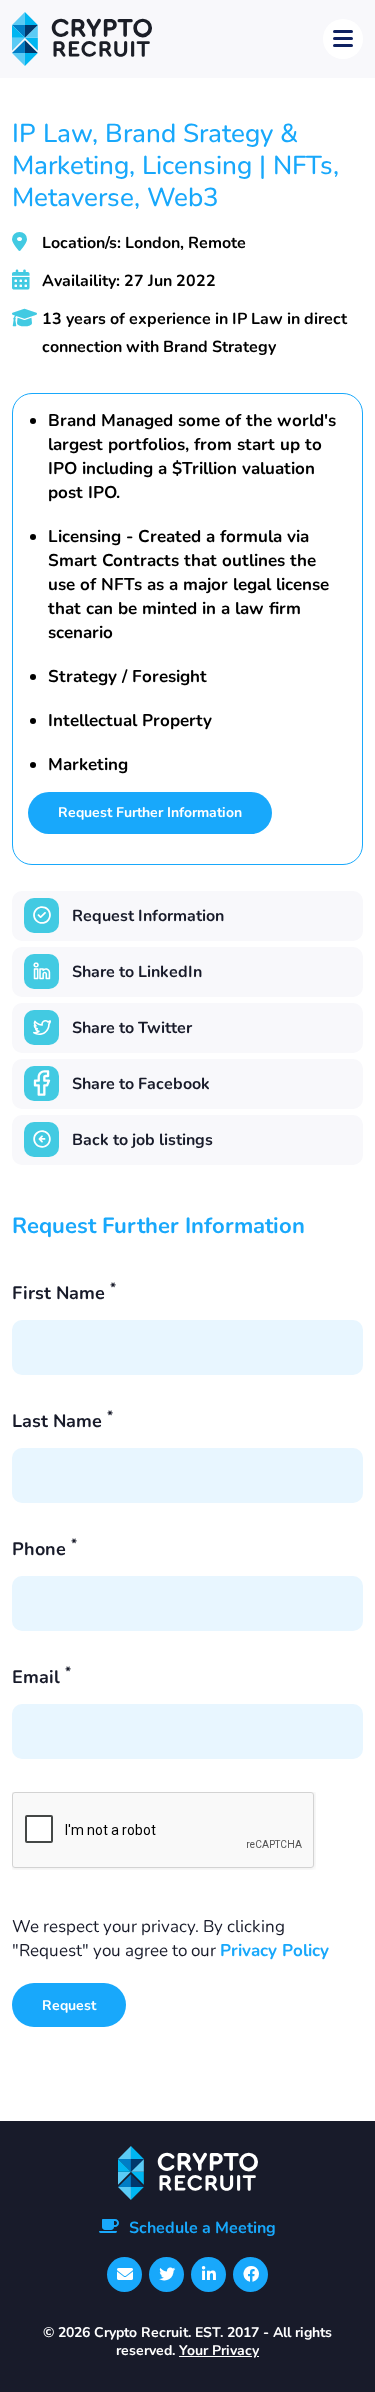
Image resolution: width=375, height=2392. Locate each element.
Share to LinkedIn (137, 972)
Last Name (62, 1421)
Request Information (148, 916)
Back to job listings (142, 1140)
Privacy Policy (274, 1950)
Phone (44, 1549)
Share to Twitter (132, 1028)
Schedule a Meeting (202, 2228)
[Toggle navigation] (343, 39)
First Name (64, 1293)
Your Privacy (219, 2350)
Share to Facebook (141, 1084)
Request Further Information (150, 812)
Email (41, 1677)
